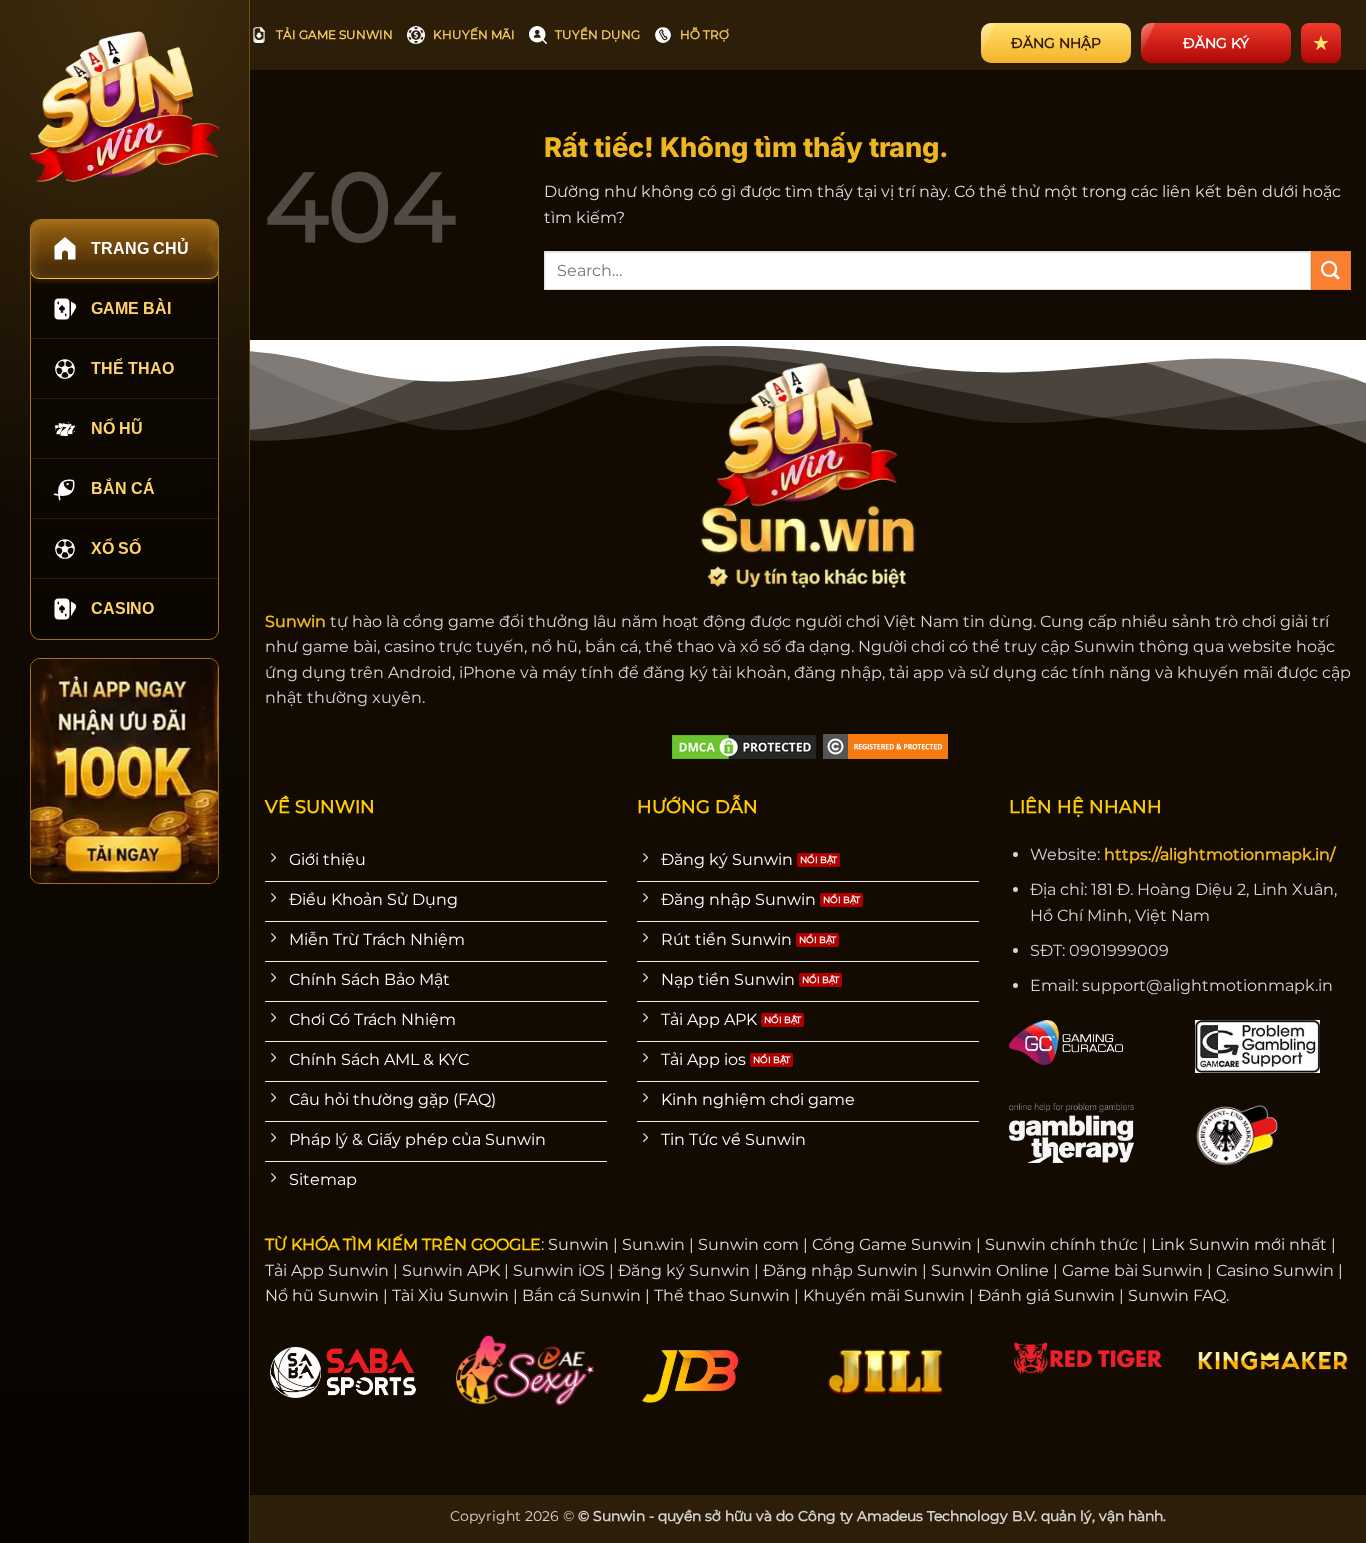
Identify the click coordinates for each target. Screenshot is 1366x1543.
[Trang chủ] (124, 106)
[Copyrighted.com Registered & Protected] (885, 745)
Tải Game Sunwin (334, 34)
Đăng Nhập (1056, 43)
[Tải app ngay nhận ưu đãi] (124, 771)
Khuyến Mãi (474, 34)
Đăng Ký (1216, 43)
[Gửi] (1331, 270)
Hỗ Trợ (704, 34)
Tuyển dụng (597, 34)
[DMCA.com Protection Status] (744, 745)
